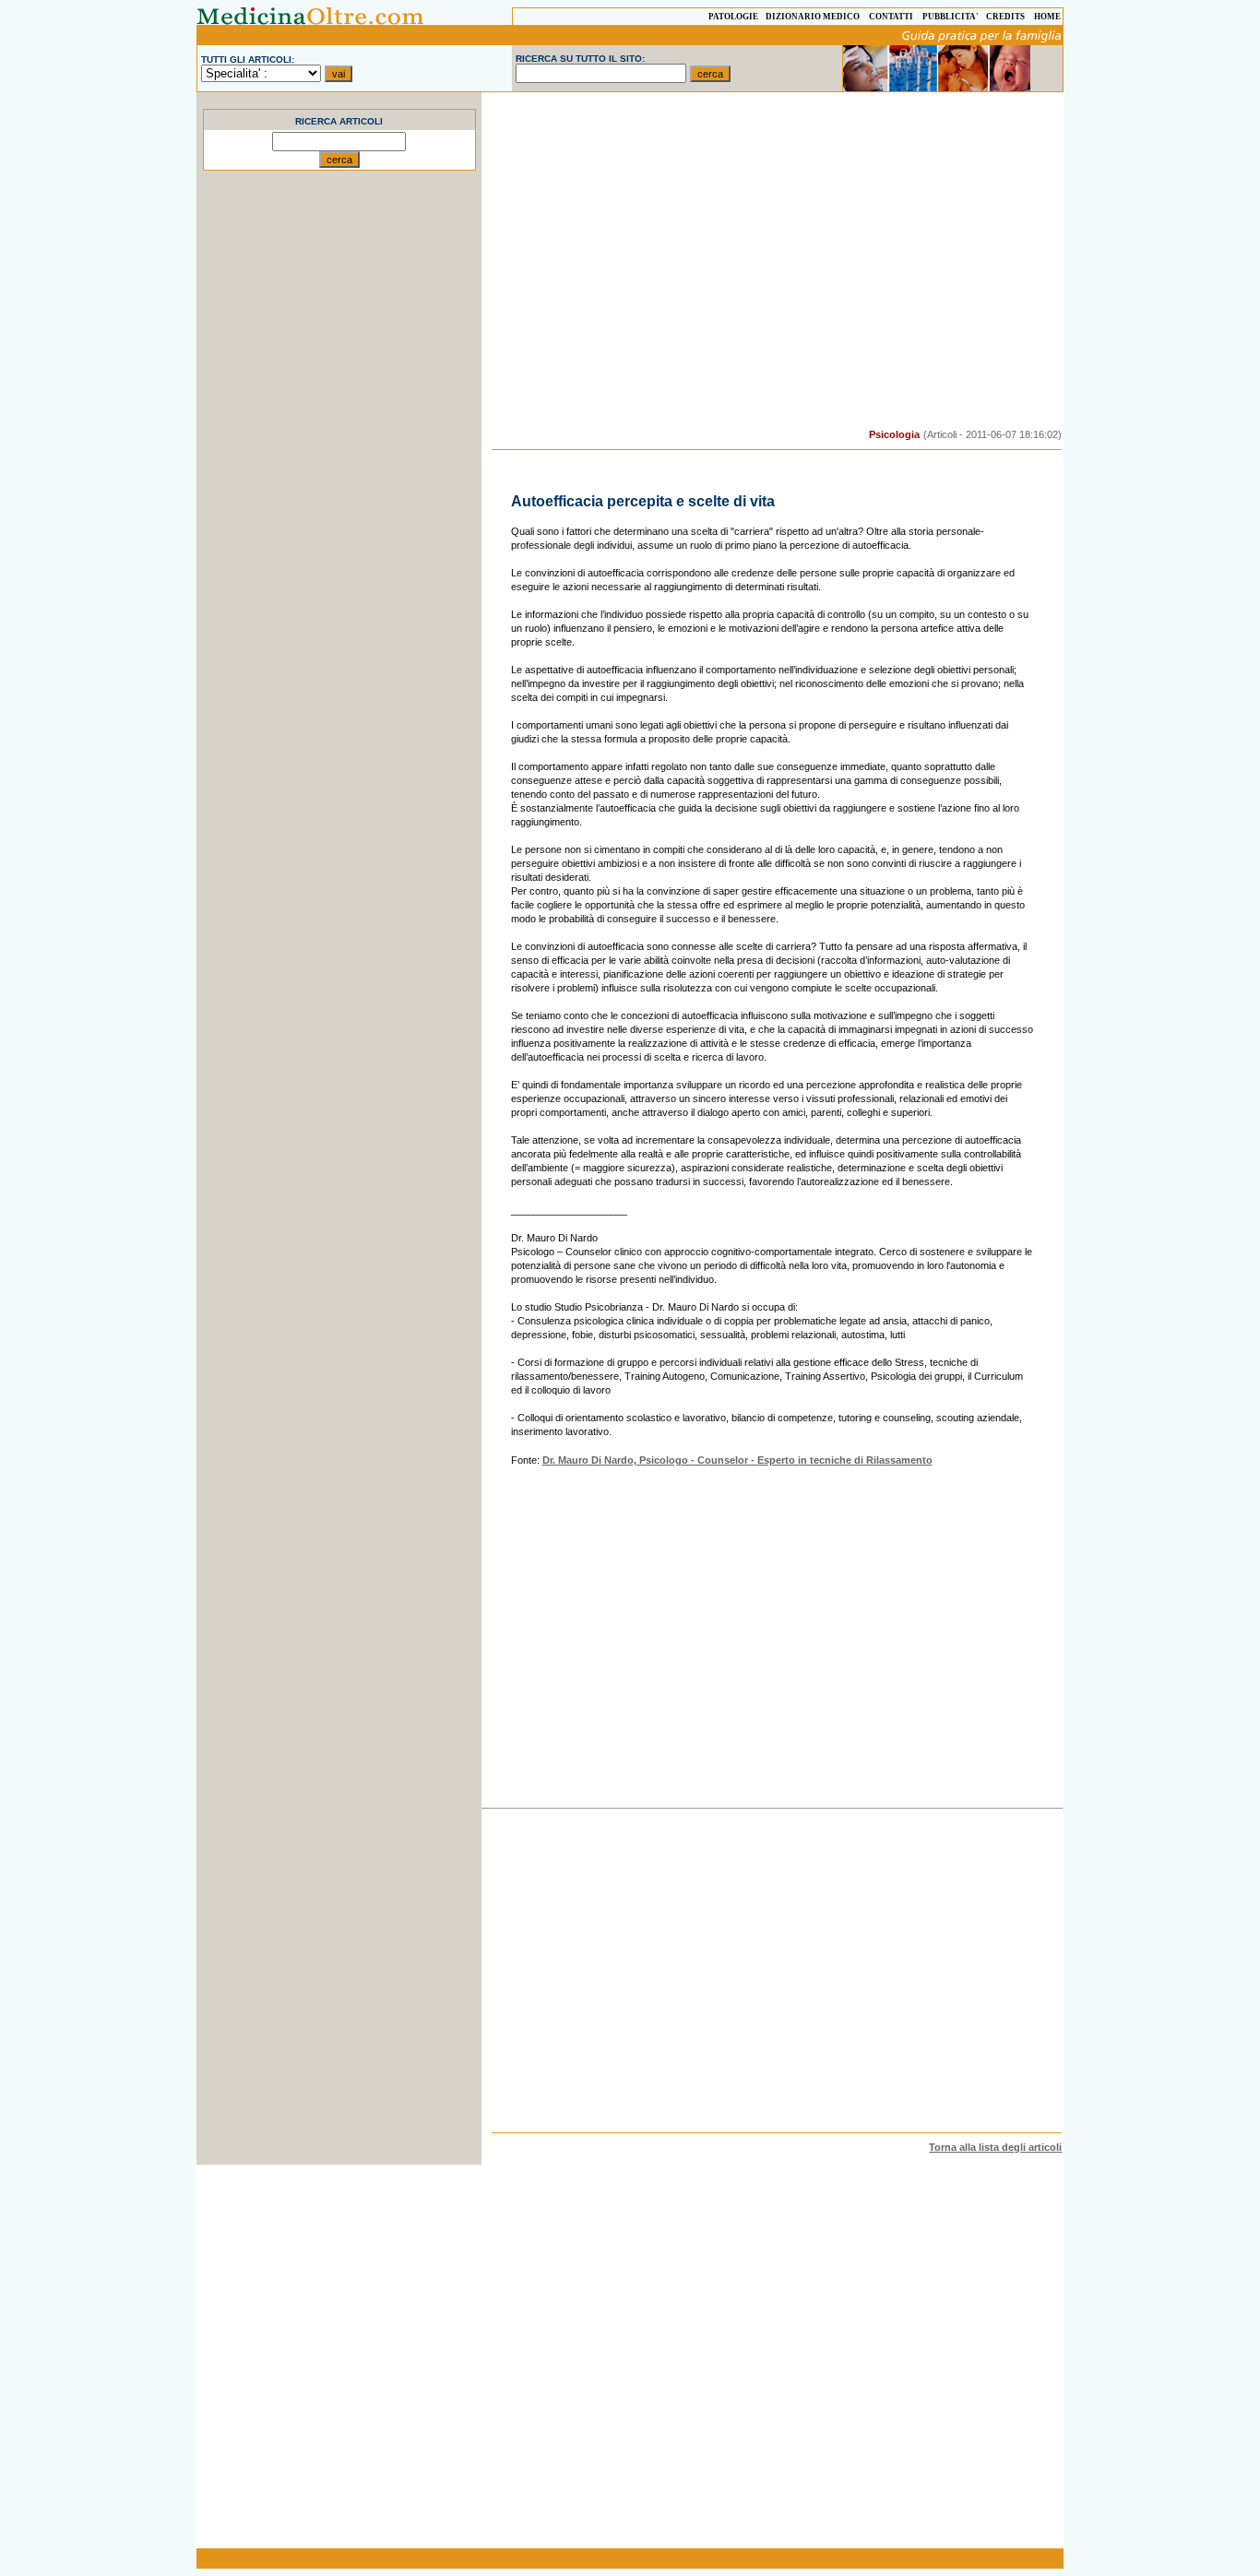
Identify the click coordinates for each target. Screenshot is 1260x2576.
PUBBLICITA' (951, 17)
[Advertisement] (339, 512)
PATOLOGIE (733, 17)
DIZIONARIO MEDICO (813, 17)
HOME (1047, 17)
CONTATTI (891, 17)
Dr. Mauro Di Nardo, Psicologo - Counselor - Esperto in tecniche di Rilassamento (737, 1460)
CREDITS (1005, 17)
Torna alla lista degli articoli (995, 2147)
